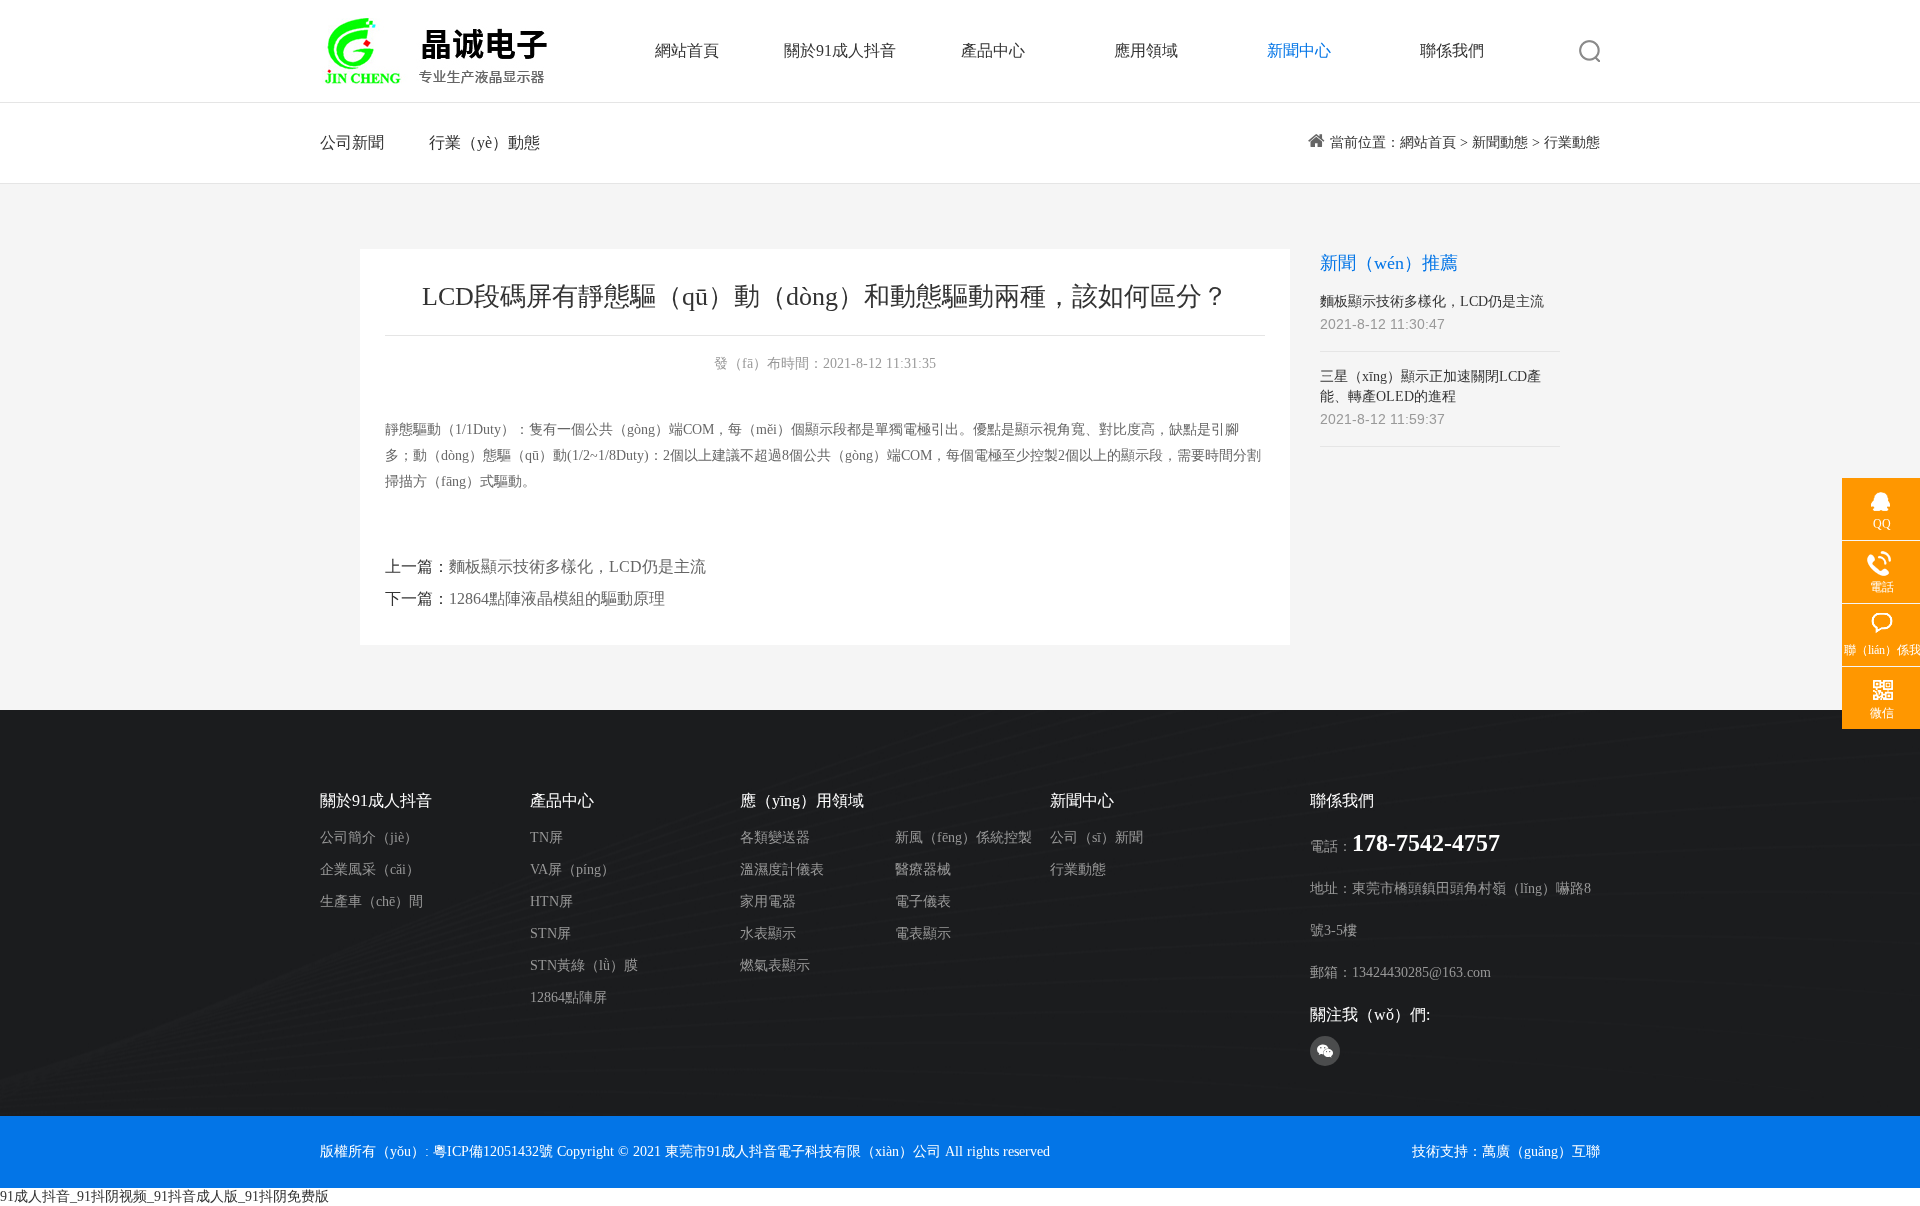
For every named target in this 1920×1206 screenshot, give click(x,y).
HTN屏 (551, 901)
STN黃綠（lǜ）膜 (584, 965)
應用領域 (1146, 50)
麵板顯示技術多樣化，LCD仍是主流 (577, 566)
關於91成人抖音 (840, 50)
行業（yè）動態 (484, 142)
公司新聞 (352, 142)
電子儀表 (923, 901)
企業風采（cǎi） (370, 869)
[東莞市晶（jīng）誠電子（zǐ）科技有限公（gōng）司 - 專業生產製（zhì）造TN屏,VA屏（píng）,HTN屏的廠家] (435, 51)
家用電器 (768, 901)
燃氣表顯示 (775, 965)
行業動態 (1572, 142)
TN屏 (546, 837)
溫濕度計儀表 (782, 869)
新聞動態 (1500, 142)
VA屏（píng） (572, 869)
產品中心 (993, 50)
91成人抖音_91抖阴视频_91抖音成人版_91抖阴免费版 (164, 1196)
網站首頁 (687, 50)
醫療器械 (923, 869)
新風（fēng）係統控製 (963, 837)
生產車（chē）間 (371, 901)
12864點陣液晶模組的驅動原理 (557, 598)
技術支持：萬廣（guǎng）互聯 (1506, 1151)
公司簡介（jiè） (369, 837)
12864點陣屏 (568, 997)
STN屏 (550, 933)
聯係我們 (1452, 50)
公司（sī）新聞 (1096, 837)
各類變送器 (775, 837)
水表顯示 (768, 933)
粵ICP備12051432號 (493, 1151)
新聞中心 (1299, 50)
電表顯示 (923, 933)
